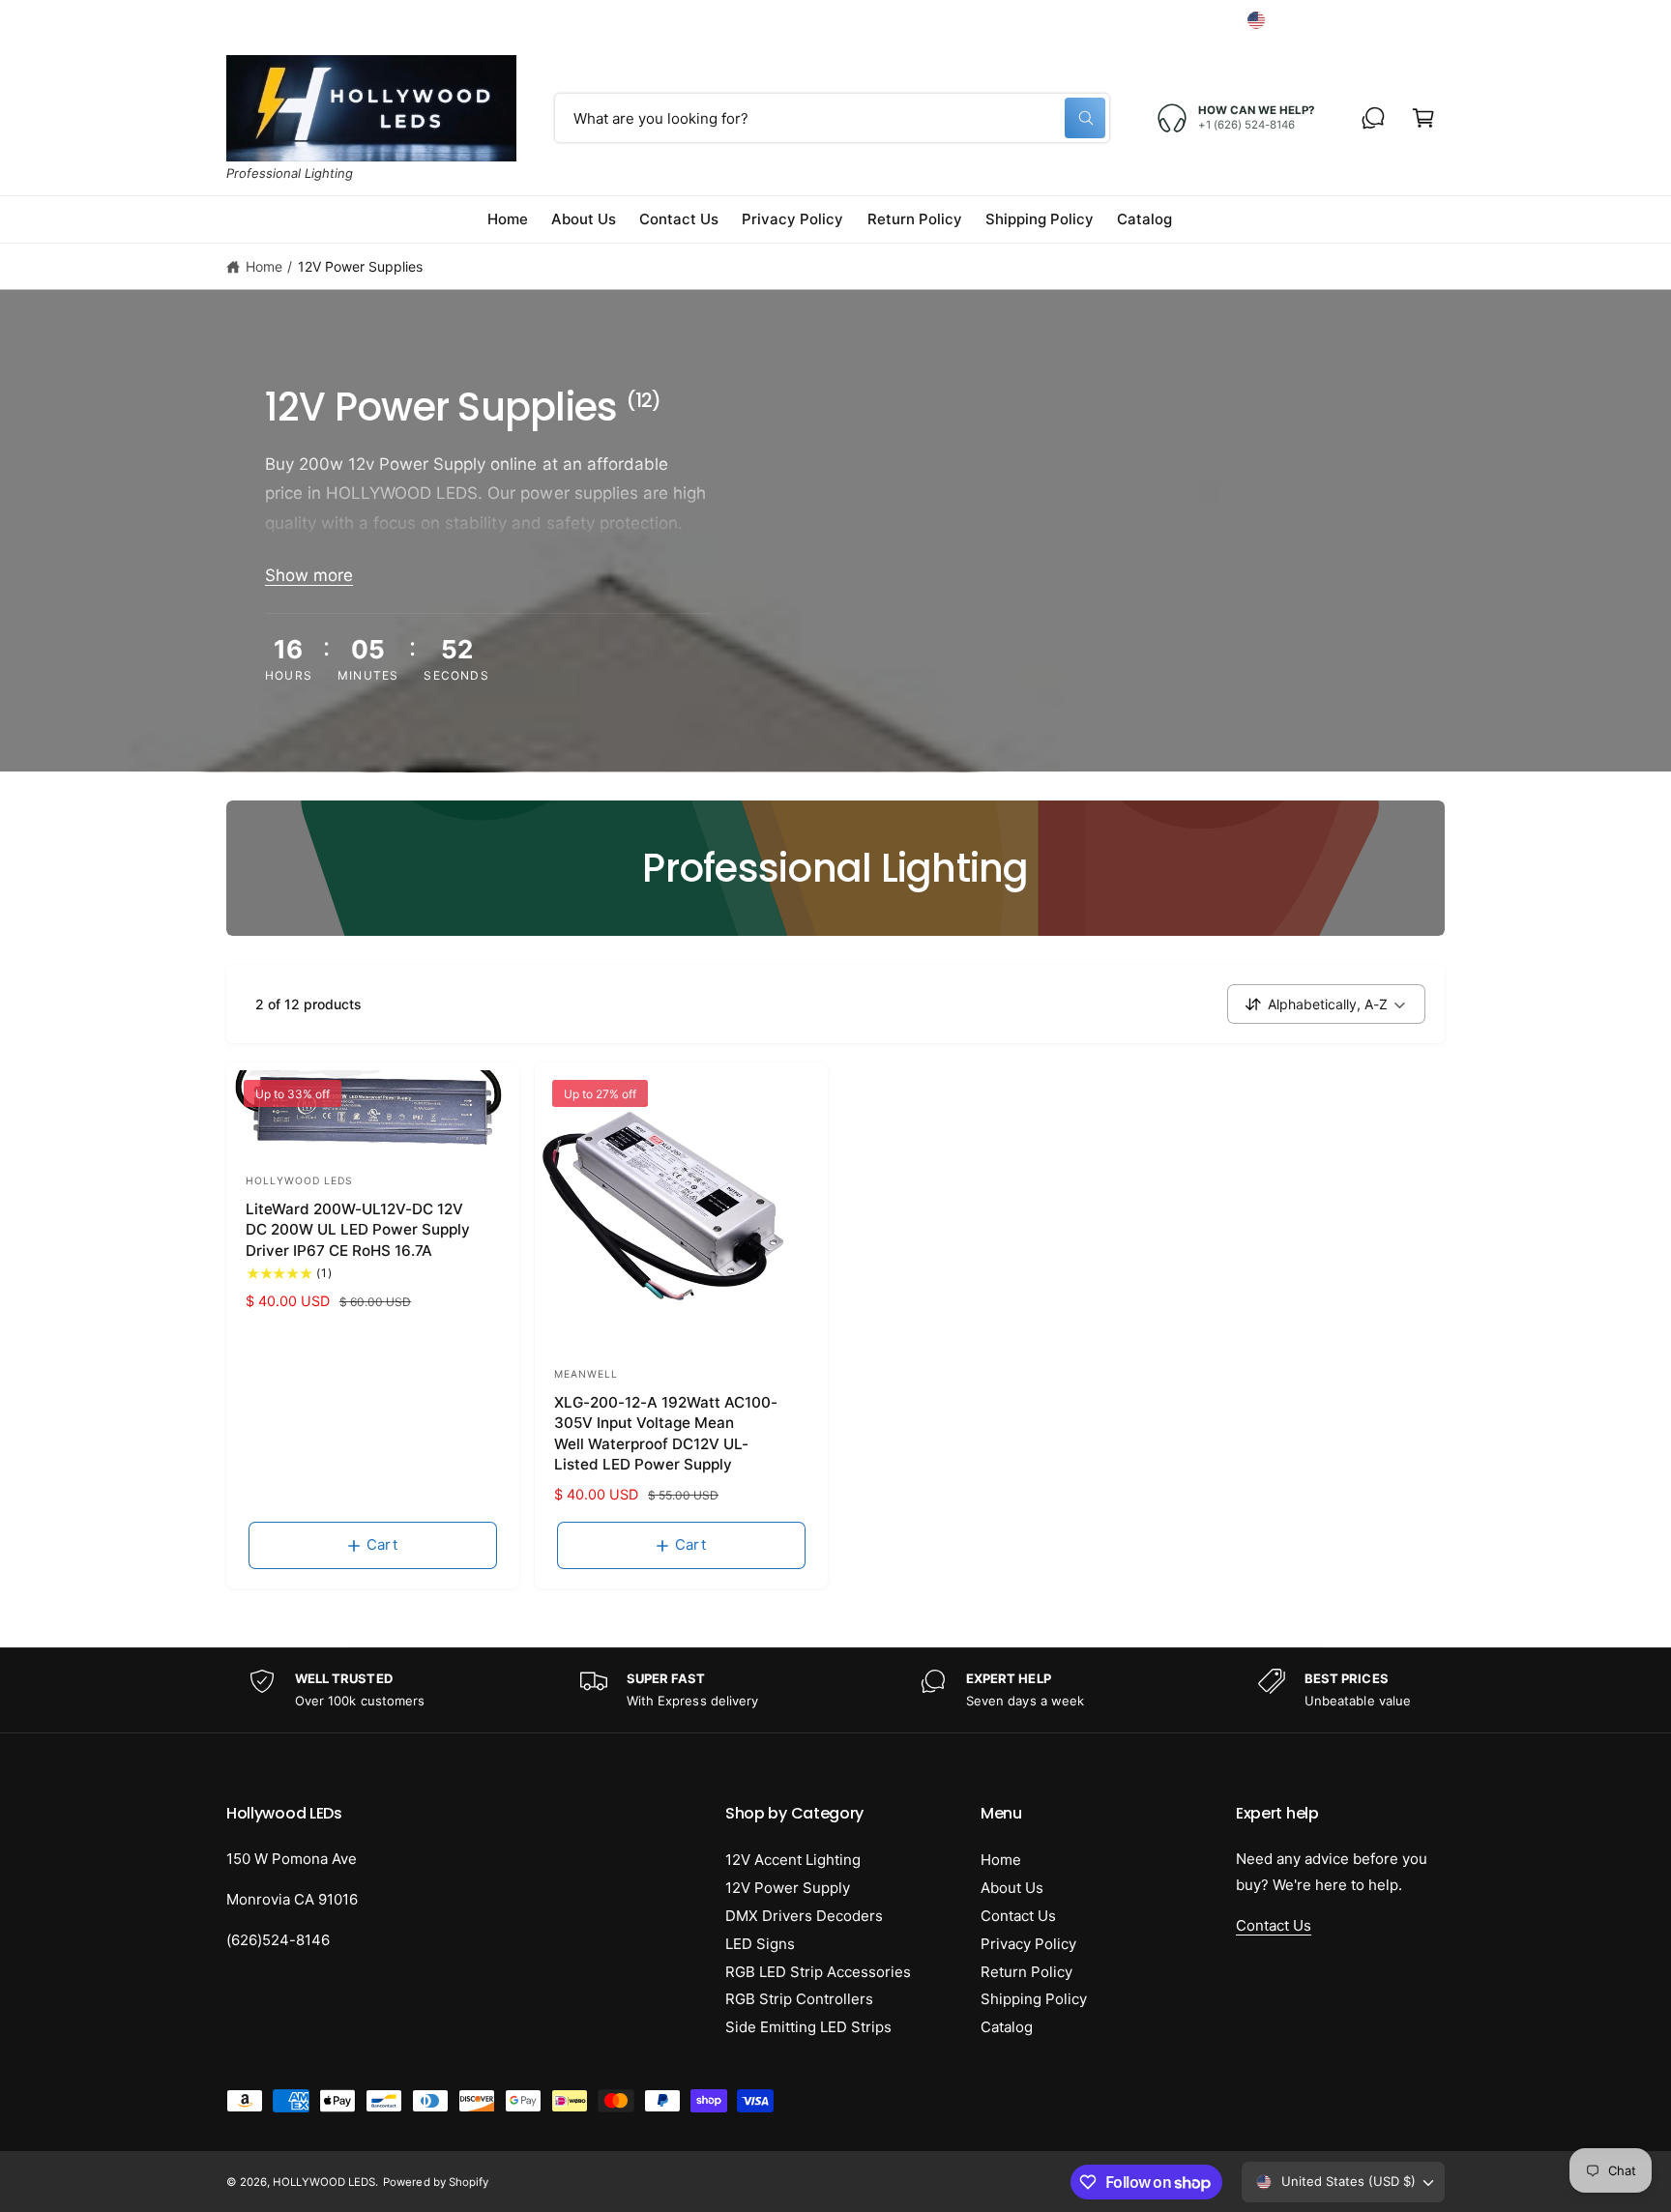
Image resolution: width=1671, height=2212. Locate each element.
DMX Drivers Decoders (804, 1916)
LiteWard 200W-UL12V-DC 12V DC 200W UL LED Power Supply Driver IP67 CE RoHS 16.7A (358, 1230)
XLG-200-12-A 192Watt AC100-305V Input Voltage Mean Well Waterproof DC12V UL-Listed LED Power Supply (666, 1433)
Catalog (1007, 2027)
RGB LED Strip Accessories (818, 1972)
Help (1078, 20)
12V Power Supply (788, 1888)
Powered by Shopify (435, 2182)
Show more (309, 575)
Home (264, 266)
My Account (1175, 20)
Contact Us (1018, 1916)
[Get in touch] (1373, 118)
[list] (835, 1690)
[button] (1423, 118)
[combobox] (832, 118)
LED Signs (760, 1944)
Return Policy (1026, 1972)
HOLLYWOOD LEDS (324, 2182)
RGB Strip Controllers (799, 1999)
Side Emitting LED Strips (808, 2027)
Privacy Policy (1028, 1944)
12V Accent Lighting (793, 1860)
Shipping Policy (1034, 1999)
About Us (1012, 1888)
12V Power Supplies (360, 266)
